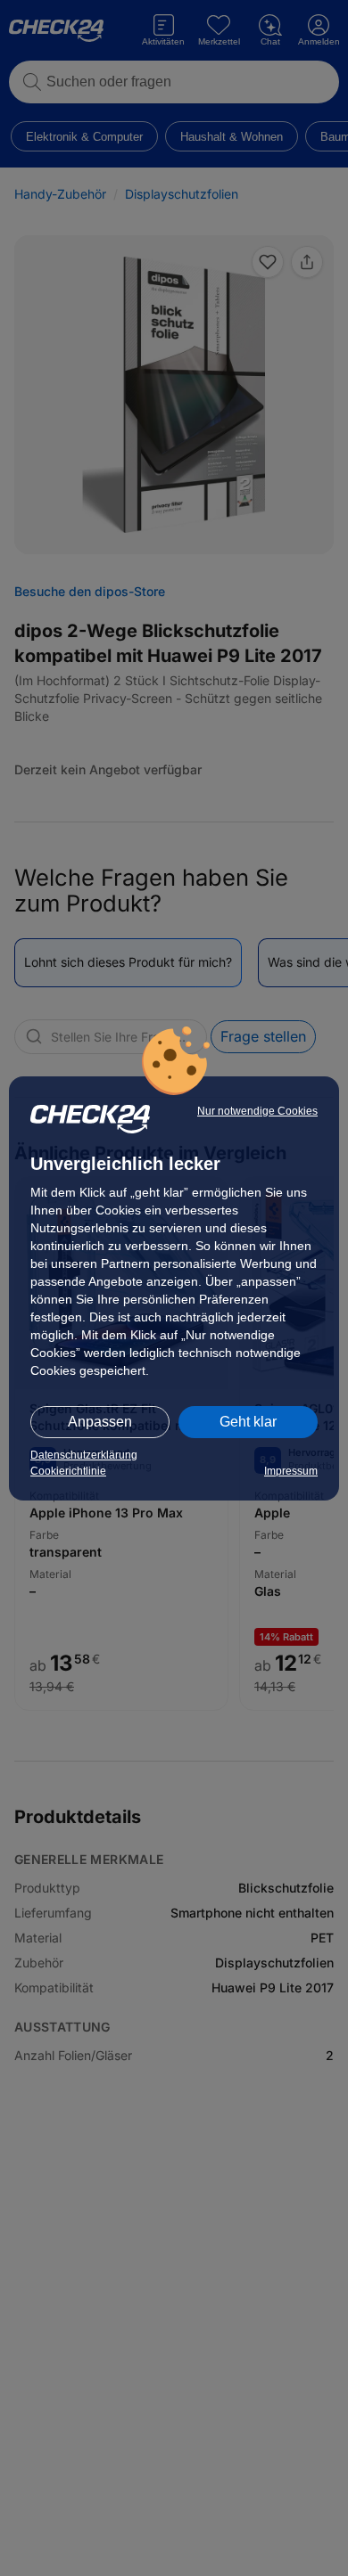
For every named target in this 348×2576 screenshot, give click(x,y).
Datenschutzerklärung (84, 1455)
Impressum (291, 1471)
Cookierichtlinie (68, 1471)
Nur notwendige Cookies (257, 1111)
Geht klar (248, 1422)
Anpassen (100, 1422)
